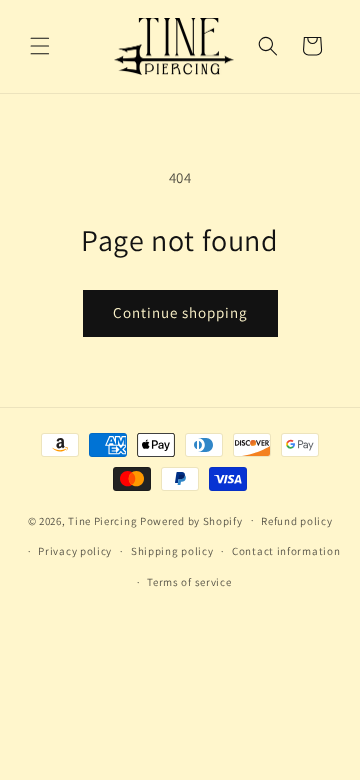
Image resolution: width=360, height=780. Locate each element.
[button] (40, 46)
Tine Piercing (102, 520)
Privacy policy (75, 551)
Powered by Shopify (191, 520)
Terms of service (189, 582)
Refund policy (296, 521)
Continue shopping (180, 312)
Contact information (286, 551)
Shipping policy (172, 551)
